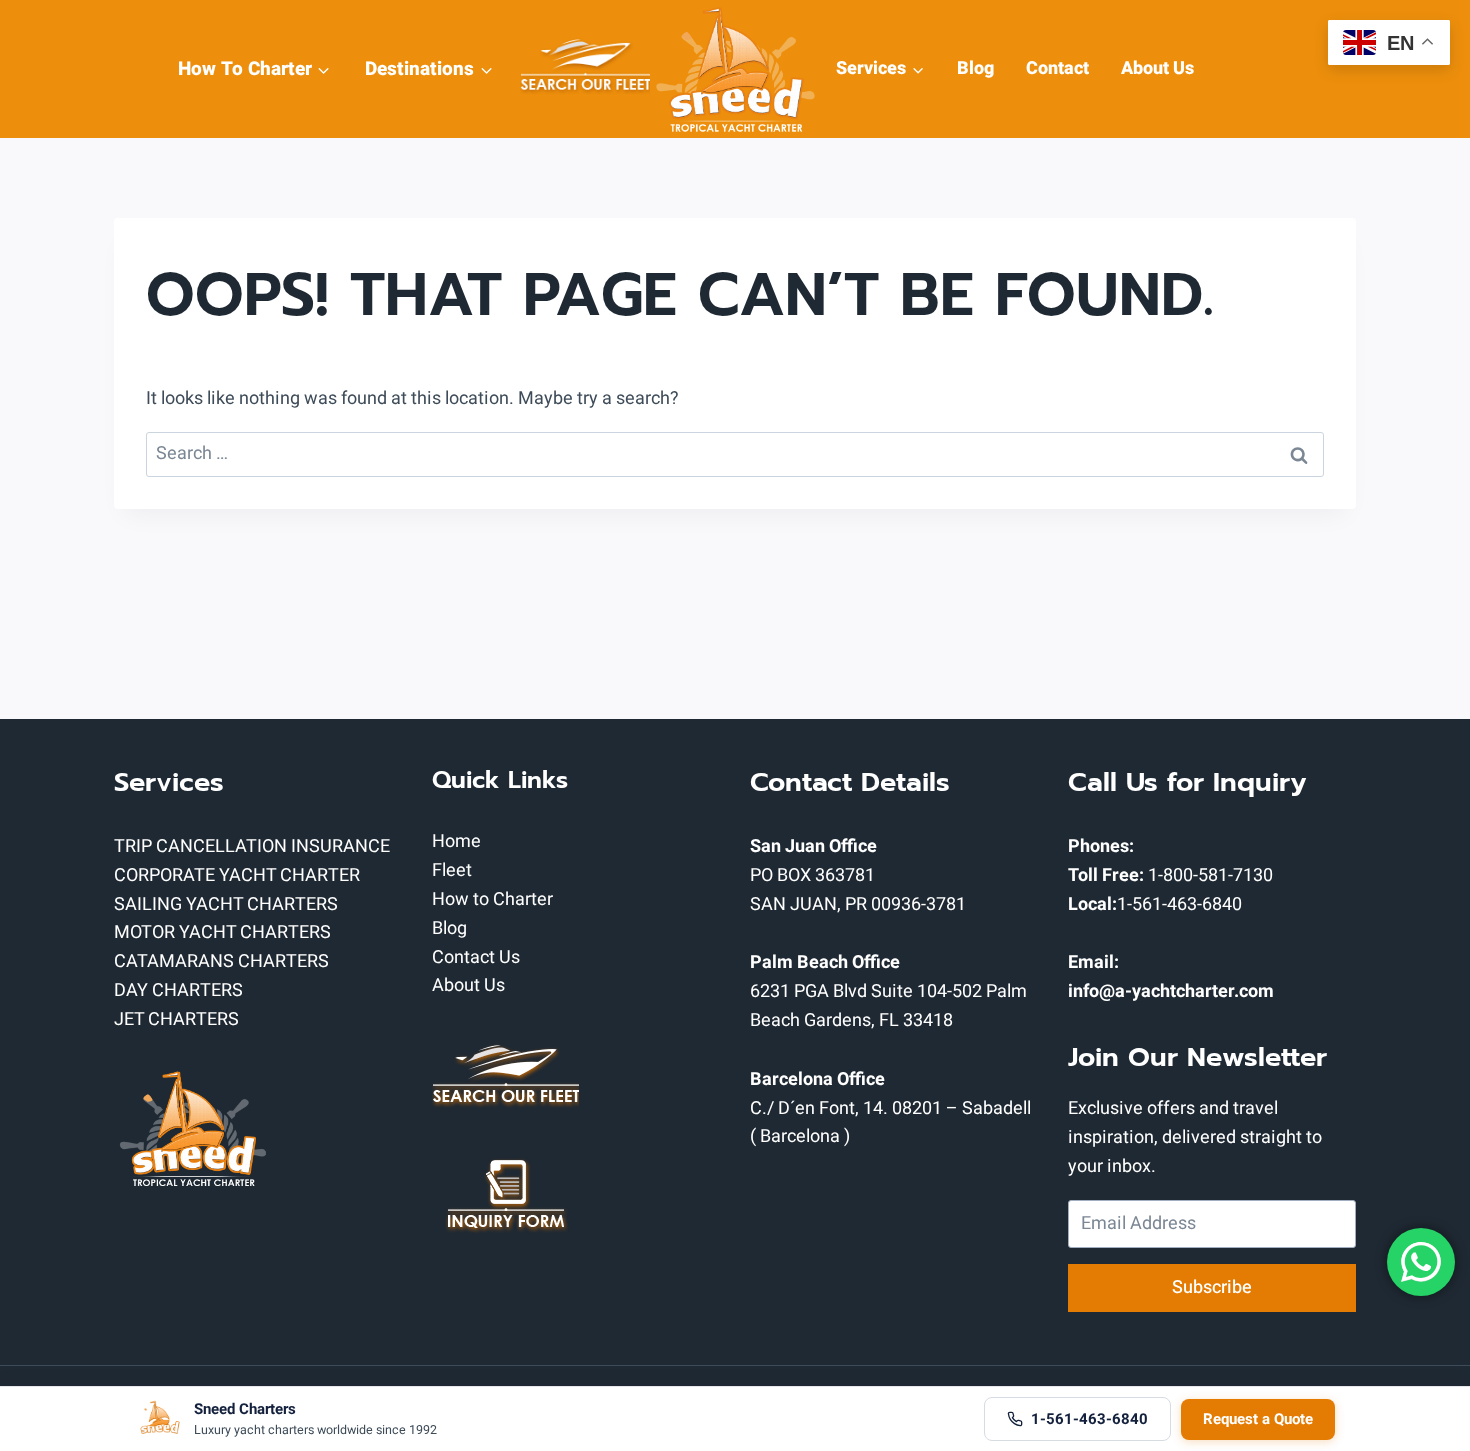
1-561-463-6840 (1179, 904)
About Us (1157, 68)
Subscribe (1212, 1287)
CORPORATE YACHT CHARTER (237, 875)
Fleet (452, 870)
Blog (975, 68)
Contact (1057, 68)
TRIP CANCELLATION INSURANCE (252, 846)
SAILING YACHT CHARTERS (226, 904)
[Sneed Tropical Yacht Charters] (735, 69)
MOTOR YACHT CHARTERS (222, 932)
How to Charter (492, 899)
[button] (322, 68)
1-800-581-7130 (1210, 875)
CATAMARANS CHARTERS (221, 961)
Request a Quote (1258, 1419)
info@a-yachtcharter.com (1171, 991)
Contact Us (476, 957)
